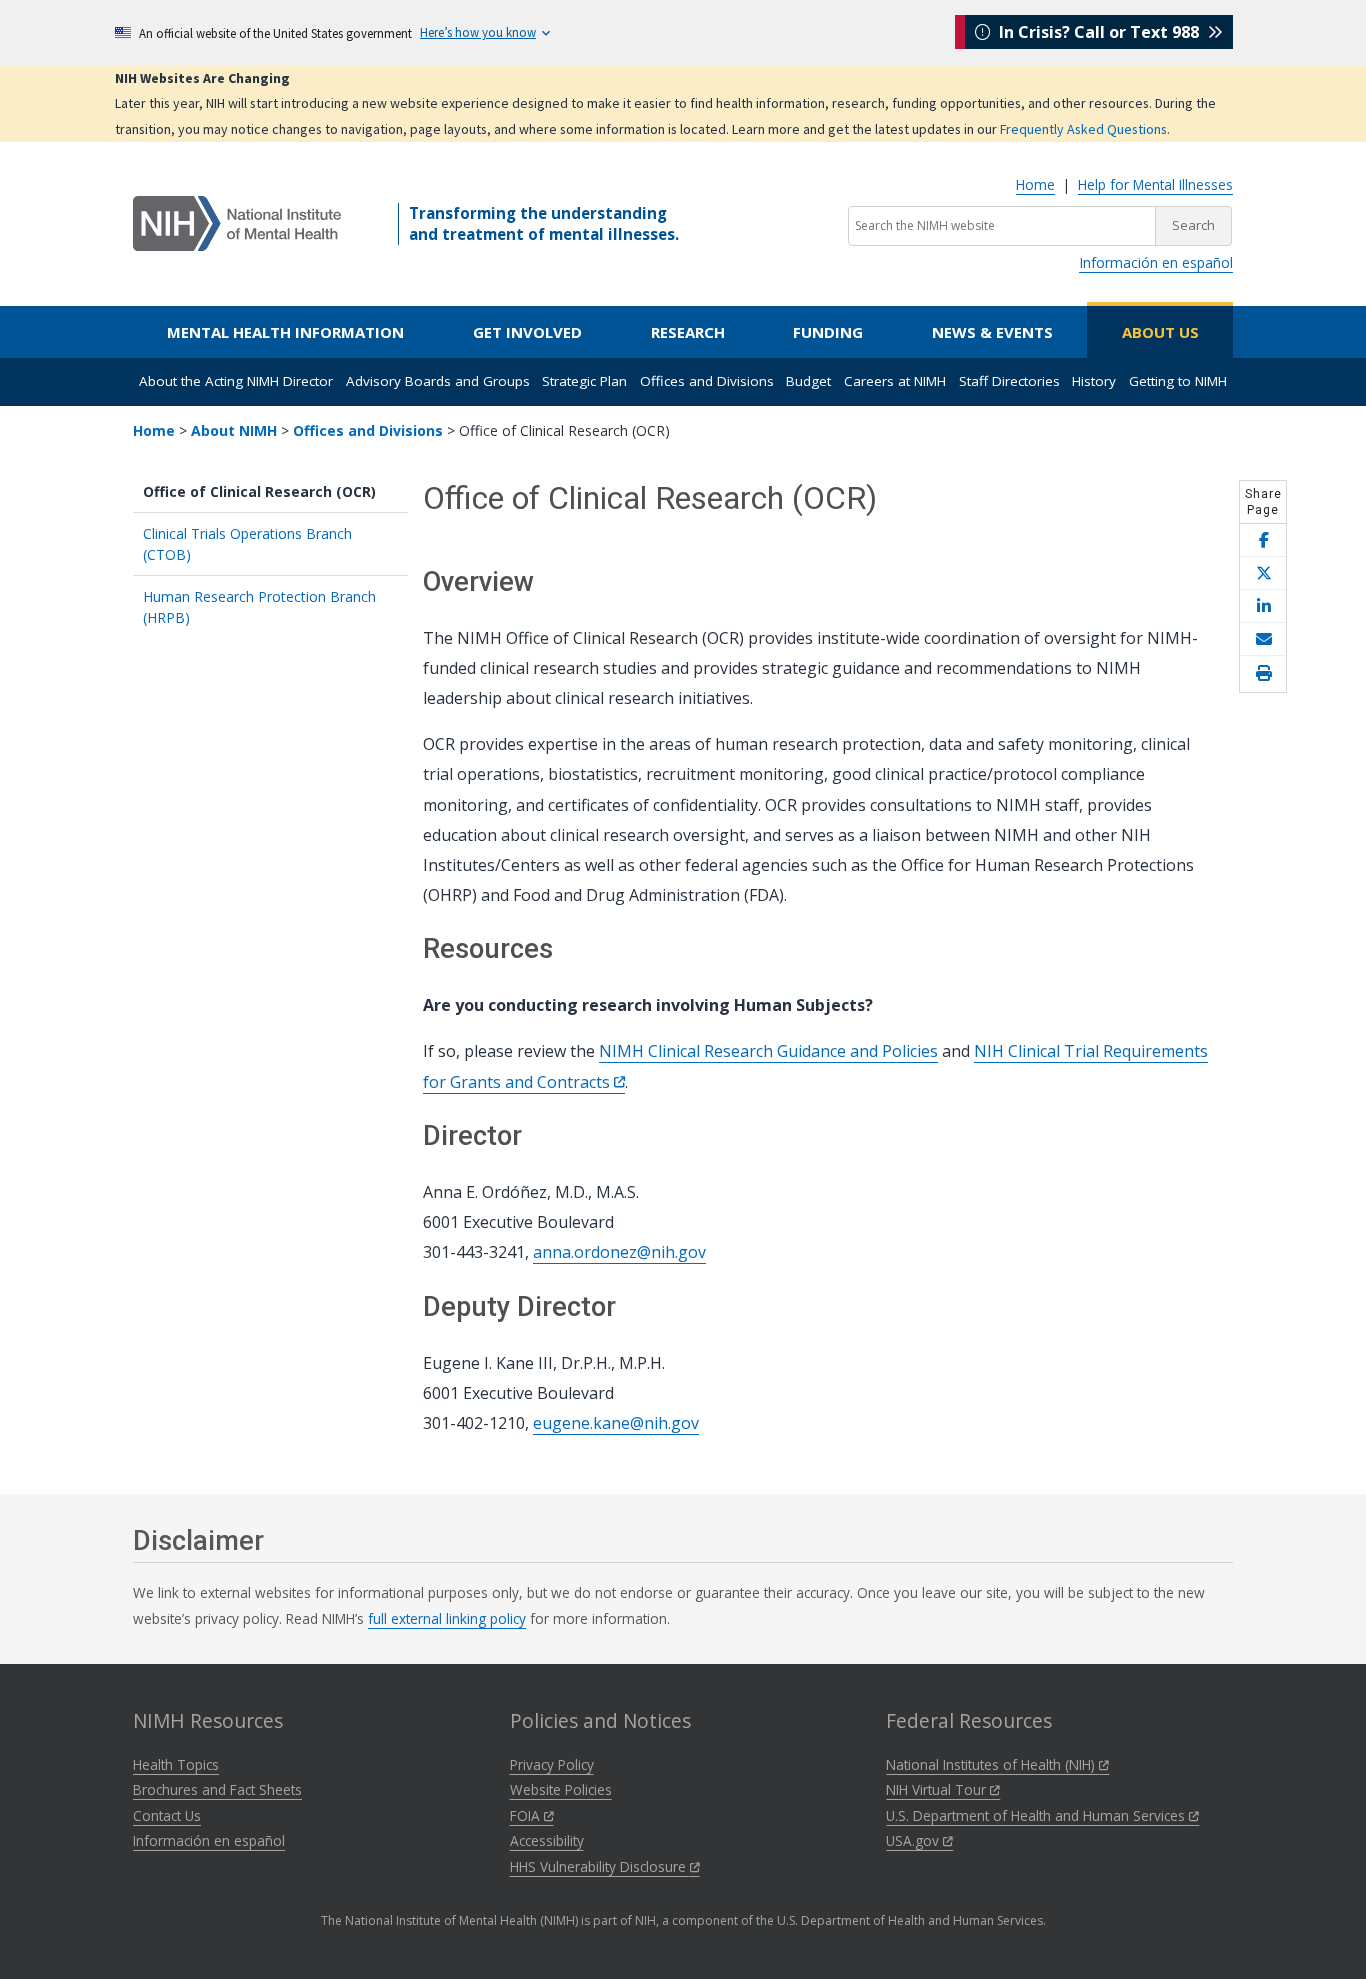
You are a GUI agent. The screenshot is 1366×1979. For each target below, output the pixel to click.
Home (1035, 184)
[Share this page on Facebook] (1263, 540)
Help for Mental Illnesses (1155, 184)
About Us (1160, 332)
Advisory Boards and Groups (438, 381)
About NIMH (234, 430)
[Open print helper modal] (1263, 674)
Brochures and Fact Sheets (217, 1789)
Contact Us (167, 1815)
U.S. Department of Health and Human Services (1037, 1815)
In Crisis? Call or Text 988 (1099, 32)
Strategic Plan (584, 381)
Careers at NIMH (895, 381)
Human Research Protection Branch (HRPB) (259, 607)
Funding (828, 332)
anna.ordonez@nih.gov (619, 1252)
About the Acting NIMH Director (236, 381)
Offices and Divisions (707, 381)
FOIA (527, 1815)
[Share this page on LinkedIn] (1263, 606)
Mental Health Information (285, 332)
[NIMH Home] (237, 222)
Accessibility (547, 1840)
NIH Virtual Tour (938, 1789)
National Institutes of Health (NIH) (992, 1764)
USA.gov (914, 1840)
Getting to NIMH (1178, 381)
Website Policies (561, 1789)
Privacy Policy (552, 1764)
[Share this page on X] (1263, 573)
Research (688, 332)
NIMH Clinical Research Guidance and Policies (768, 1051)
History (1094, 381)
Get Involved (527, 332)
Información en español (1156, 262)
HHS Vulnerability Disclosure (600, 1866)
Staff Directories (1009, 381)
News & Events (992, 332)
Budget (808, 381)
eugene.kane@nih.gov (616, 1423)
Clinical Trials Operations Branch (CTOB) (247, 544)
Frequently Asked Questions (1083, 129)
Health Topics (176, 1764)
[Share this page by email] (1263, 639)
